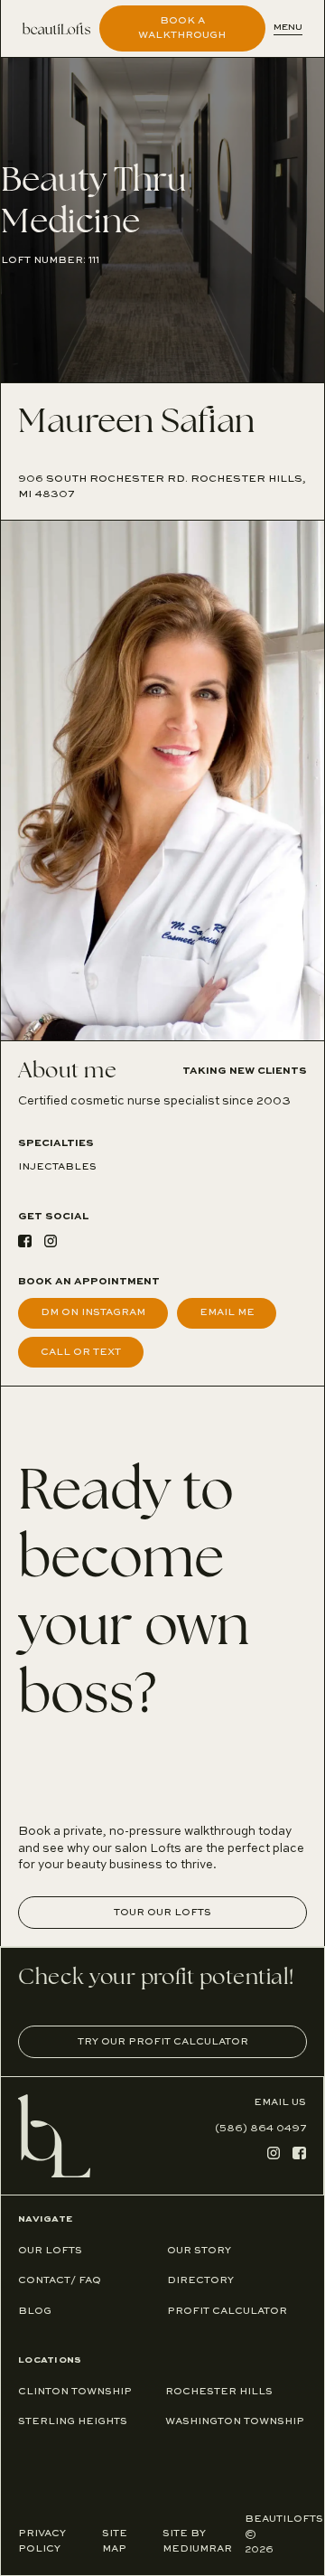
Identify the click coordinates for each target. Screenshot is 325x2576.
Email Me (227, 1312)
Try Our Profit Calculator (163, 2042)
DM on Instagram (93, 1312)
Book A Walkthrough (182, 28)
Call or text (81, 1352)
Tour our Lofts (162, 1913)
